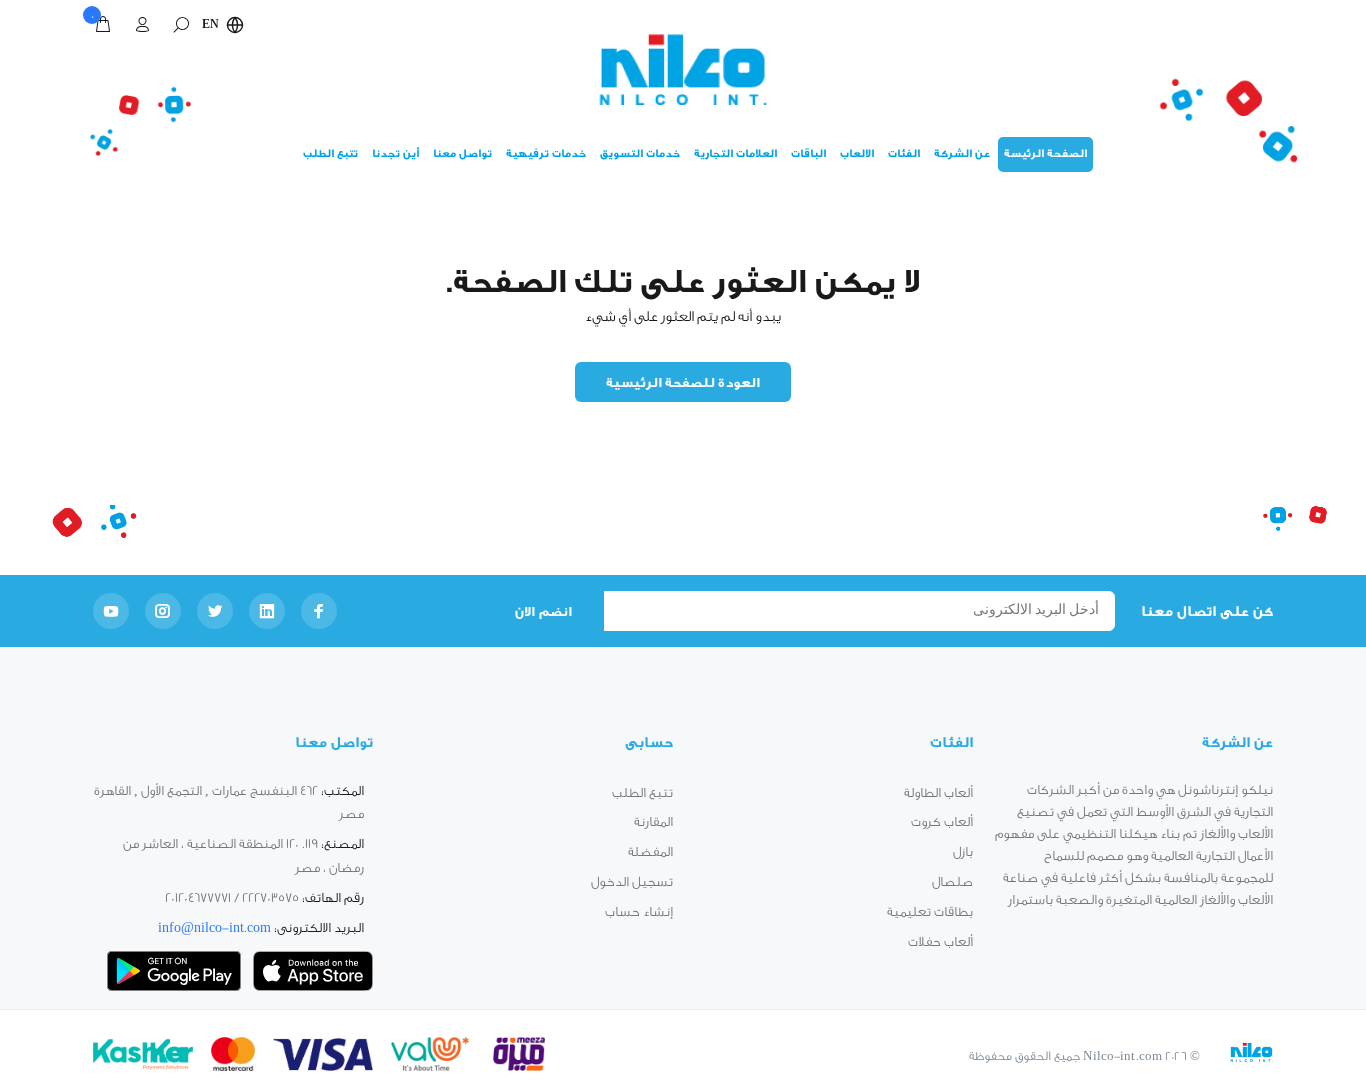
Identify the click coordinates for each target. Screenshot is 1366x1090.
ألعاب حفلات (940, 941)
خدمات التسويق (640, 154)
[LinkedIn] (267, 611)
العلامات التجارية (735, 154)
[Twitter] (215, 611)
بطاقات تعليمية (930, 911)
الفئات (904, 154)
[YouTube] (111, 611)
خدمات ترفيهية (546, 154)
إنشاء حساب (639, 911)
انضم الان (543, 611)
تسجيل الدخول (632, 881)
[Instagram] (163, 611)
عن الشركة (962, 154)
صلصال (952, 881)
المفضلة (650, 851)
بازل (963, 851)
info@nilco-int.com (214, 927)
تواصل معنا (462, 154)
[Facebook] (319, 611)
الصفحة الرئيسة (1045, 154)
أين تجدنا (395, 154)
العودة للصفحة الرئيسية (683, 382)
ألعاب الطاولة (938, 792)
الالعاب (857, 154)
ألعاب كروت (942, 821)
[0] (107, 25)
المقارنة (653, 821)
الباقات (808, 154)
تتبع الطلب (330, 154)
